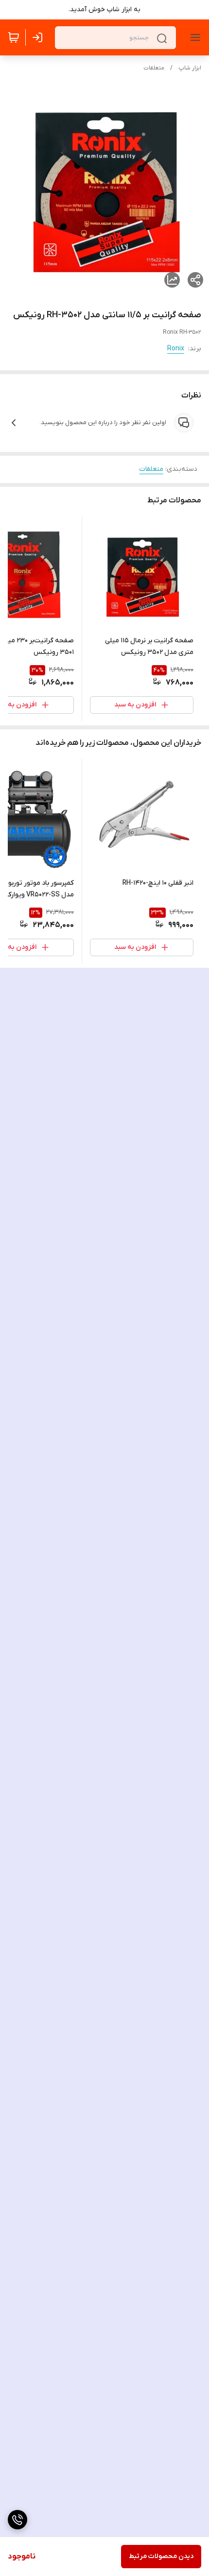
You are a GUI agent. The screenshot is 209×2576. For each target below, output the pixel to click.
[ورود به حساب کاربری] (39, 37)
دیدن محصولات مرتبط (161, 2556)
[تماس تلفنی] (17, 2520)
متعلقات (154, 68)
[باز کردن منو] (193, 37)
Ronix (176, 349)
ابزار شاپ (190, 68)
